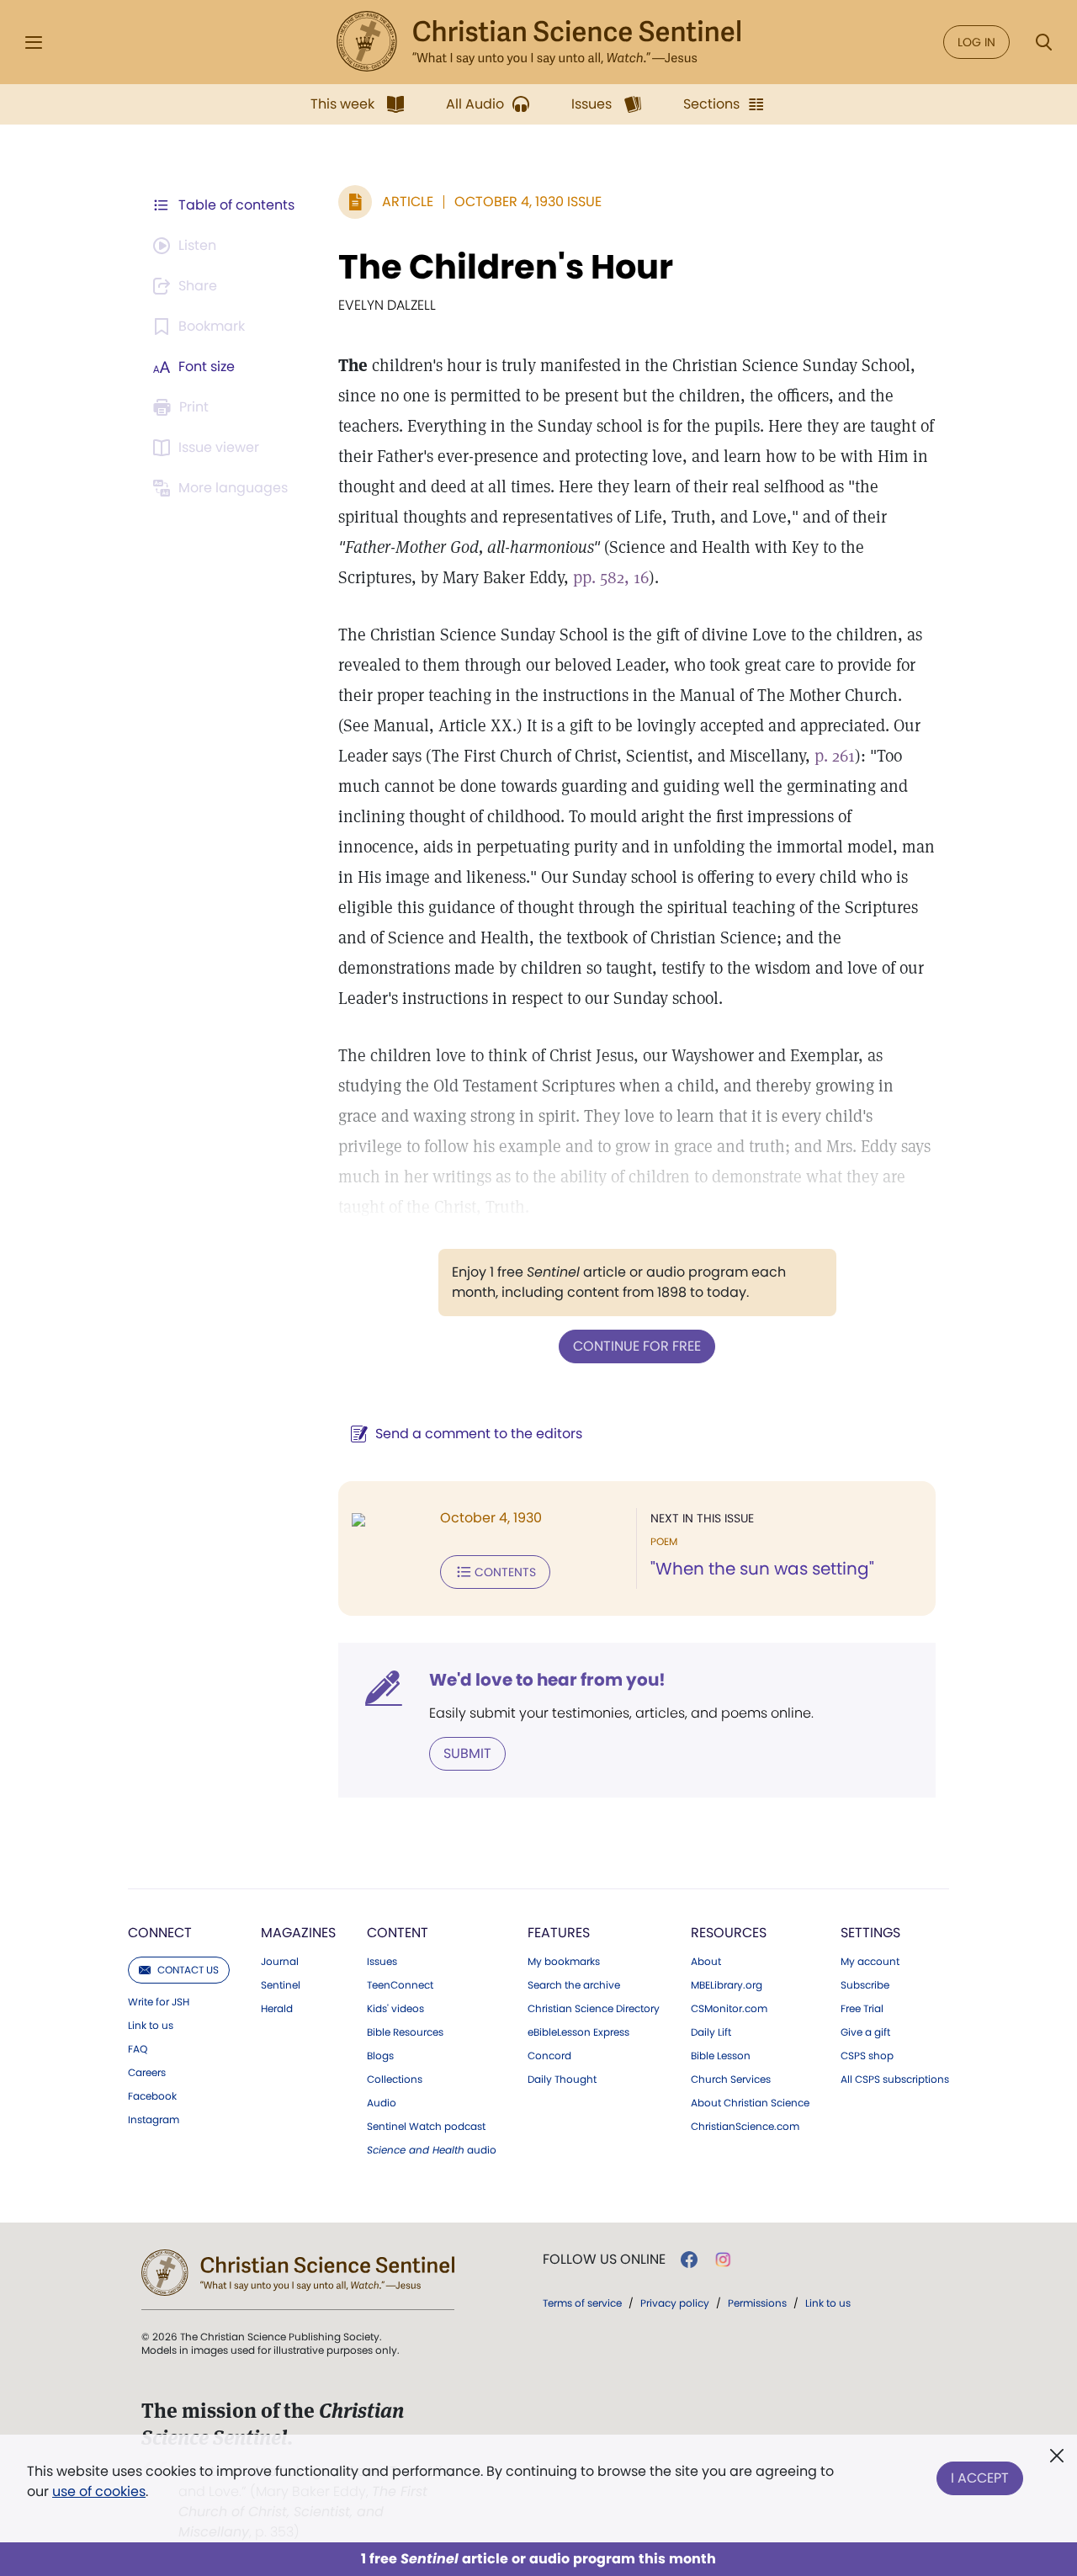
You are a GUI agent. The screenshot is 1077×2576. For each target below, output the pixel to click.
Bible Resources (405, 2032)
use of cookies (99, 2491)
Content (398, 1933)
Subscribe (865, 1985)
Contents (505, 1572)
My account (870, 1962)
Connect (160, 1933)
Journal (280, 1962)
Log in (976, 42)
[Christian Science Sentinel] (538, 42)
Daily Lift (711, 2032)
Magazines (298, 1933)
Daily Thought (562, 2079)
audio (432, 2150)
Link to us (151, 2026)
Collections (395, 2079)
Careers (147, 2073)
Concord (549, 2056)
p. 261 (835, 756)
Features (559, 1933)
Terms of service (582, 2303)
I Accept (980, 2478)
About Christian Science (750, 2103)
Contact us (188, 1970)
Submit (467, 1753)
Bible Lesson (721, 2056)
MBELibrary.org (727, 1985)
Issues (382, 1962)
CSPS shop (867, 2056)
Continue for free (637, 1346)
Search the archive (574, 1985)
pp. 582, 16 (611, 577)
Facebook (152, 2096)
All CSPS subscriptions (895, 2079)
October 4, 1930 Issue (528, 202)
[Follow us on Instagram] (723, 2260)
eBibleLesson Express (578, 2032)
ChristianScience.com (745, 2127)
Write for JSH (159, 2002)
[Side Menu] (34, 42)
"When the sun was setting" (762, 1569)
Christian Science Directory (594, 2009)
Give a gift (865, 2032)
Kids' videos (395, 2009)
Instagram (154, 2120)
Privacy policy (675, 2303)
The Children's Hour (506, 267)
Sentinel (281, 1985)
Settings (870, 1933)
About (706, 1962)
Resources (729, 1933)
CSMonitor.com (729, 2009)
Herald (277, 2009)
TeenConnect (400, 1985)
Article (408, 202)
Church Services (731, 2079)
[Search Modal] (1043, 42)
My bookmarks (564, 1962)
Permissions (757, 2303)
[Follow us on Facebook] (689, 2260)
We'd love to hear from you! (547, 1680)
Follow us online (604, 2260)
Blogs (380, 2056)
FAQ (138, 2049)
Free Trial (862, 2009)
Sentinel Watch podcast (426, 2127)
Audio (382, 2103)
